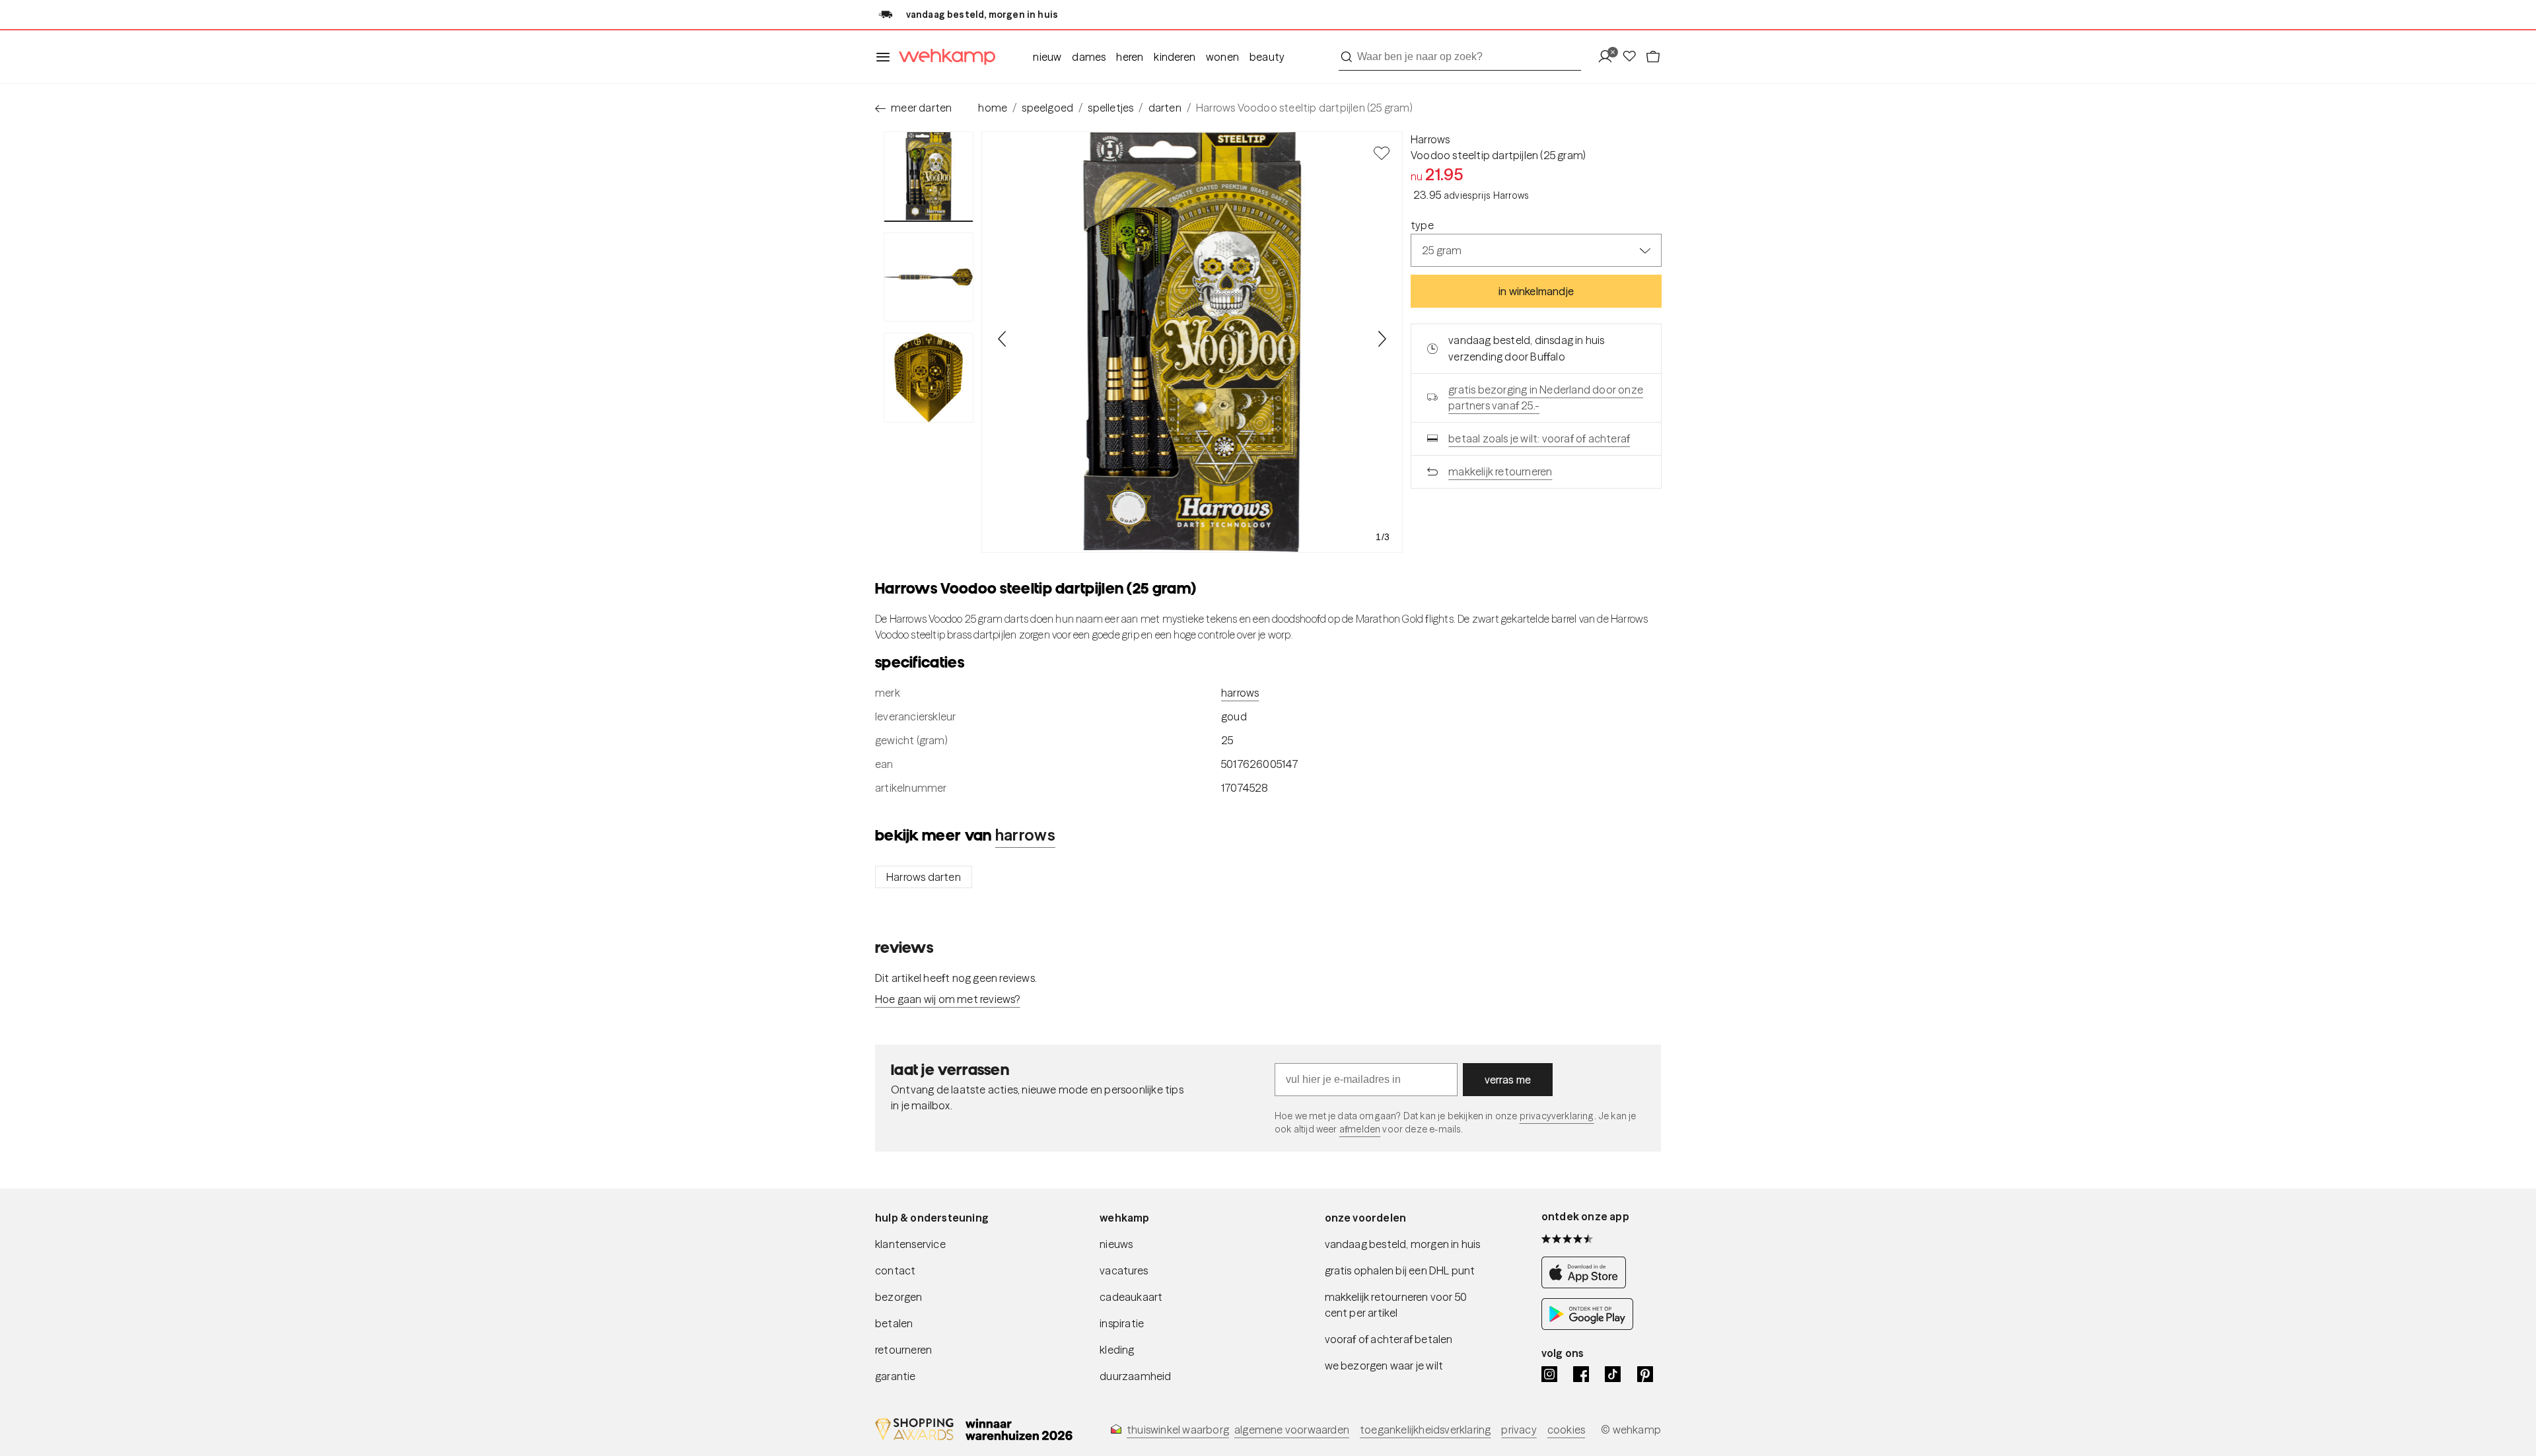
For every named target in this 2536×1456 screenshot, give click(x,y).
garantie (896, 1376)
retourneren (903, 1350)
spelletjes (1110, 108)
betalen (894, 1323)
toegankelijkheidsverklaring (1425, 1430)
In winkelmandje (1536, 291)
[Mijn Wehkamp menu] (1609, 57)
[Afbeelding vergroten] (1192, 342)
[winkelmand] (1653, 57)
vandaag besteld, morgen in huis (1403, 1244)
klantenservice (910, 1244)
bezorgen (899, 1297)
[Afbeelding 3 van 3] (929, 378)
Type (1422, 225)
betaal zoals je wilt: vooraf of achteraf (1539, 438)
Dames (1089, 57)
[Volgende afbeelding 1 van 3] (1382, 339)
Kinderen (1175, 57)
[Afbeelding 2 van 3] (929, 277)
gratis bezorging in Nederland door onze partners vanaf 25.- (1546, 398)
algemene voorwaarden (1292, 1430)
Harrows (1430, 139)
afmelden (1360, 1129)
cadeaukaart (1131, 1297)
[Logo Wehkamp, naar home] (943, 57)
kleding (1117, 1350)
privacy (1519, 1430)
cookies (1566, 1430)
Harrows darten (924, 877)
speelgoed (1047, 108)
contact (895, 1270)
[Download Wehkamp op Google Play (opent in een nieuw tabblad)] (1587, 1326)
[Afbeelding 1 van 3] (929, 177)
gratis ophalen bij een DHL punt (1400, 1270)
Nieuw (1047, 57)
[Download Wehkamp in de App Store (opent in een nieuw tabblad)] (1587, 1285)
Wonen (1222, 57)
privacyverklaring (1557, 1116)
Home (993, 108)
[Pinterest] (1645, 1374)
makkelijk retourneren (1500, 471)
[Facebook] (1581, 1374)
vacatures (1124, 1270)
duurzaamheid (1135, 1376)
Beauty (1267, 57)
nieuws (1116, 1244)
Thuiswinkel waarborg (1178, 1430)
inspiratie (1122, 1323)
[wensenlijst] (1633, 57)
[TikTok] (1613, 1374)
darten (1165, 108)
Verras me (1508, 1080)
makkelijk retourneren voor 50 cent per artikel (1396, 1305)
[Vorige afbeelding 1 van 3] (1003, 339)
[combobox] (1460, 57)
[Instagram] (1549, 1374)
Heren (1130, 57)
